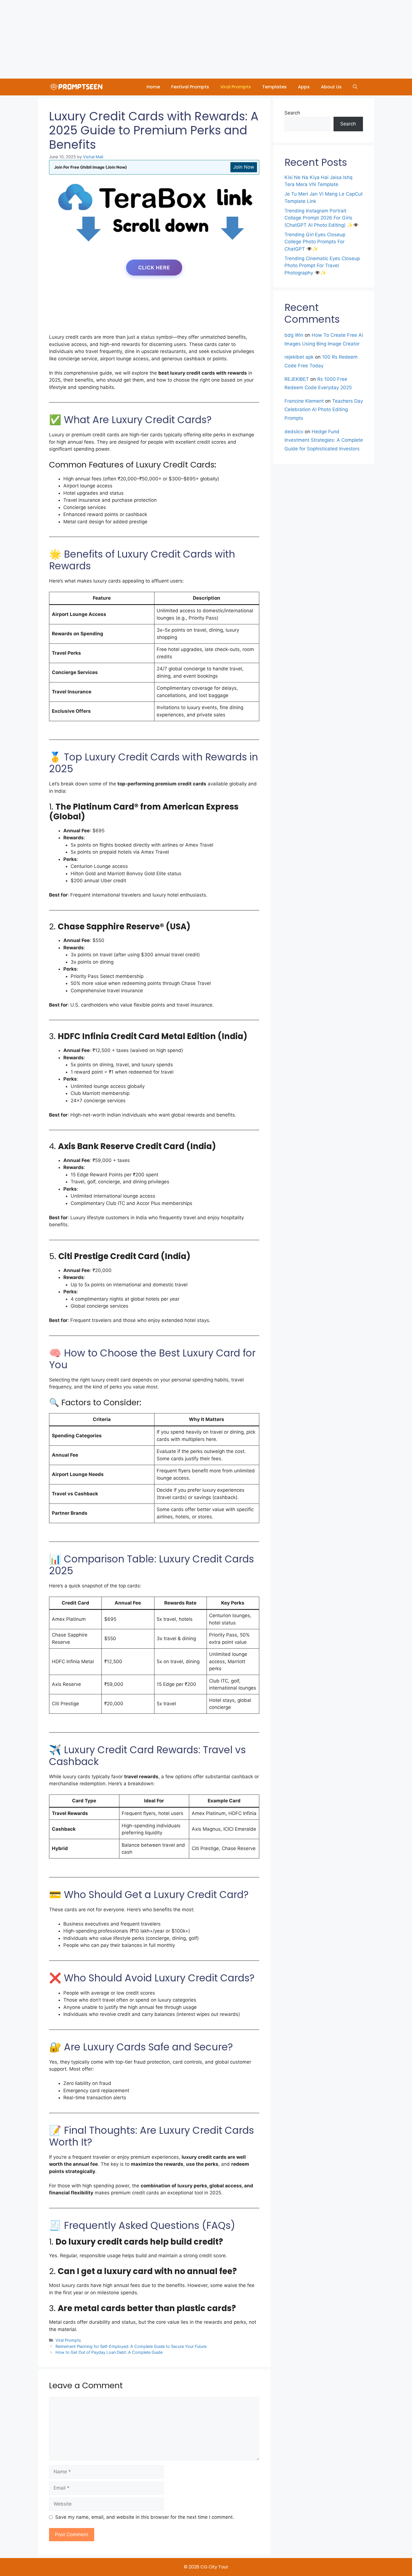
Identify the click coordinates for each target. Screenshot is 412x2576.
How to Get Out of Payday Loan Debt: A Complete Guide (109, 2352)
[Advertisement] (168, 39)
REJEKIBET (297, 379)
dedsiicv (294, 432)
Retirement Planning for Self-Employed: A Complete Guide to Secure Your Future (131, 2346)
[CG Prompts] (77, 87)
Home (153, 87)
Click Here (154, 268)
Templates (274, 87)
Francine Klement (304, 401)
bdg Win (294, 335)
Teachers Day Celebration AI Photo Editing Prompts (324, 410)
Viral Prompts (236, 87)
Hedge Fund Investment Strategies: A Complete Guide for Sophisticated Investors (324, 440)
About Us (331, 87)
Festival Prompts (190, 87)
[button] (355, 87)
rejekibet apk (299, 357)
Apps (304, 87)
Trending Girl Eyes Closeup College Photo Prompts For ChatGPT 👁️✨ (315, 242)
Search (292, 113)
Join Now (244, 167)
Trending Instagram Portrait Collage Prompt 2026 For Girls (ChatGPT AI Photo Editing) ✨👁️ (322, 218)
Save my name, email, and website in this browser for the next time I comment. (145, 2517)
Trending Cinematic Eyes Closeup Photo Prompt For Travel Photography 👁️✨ (322, 266)
